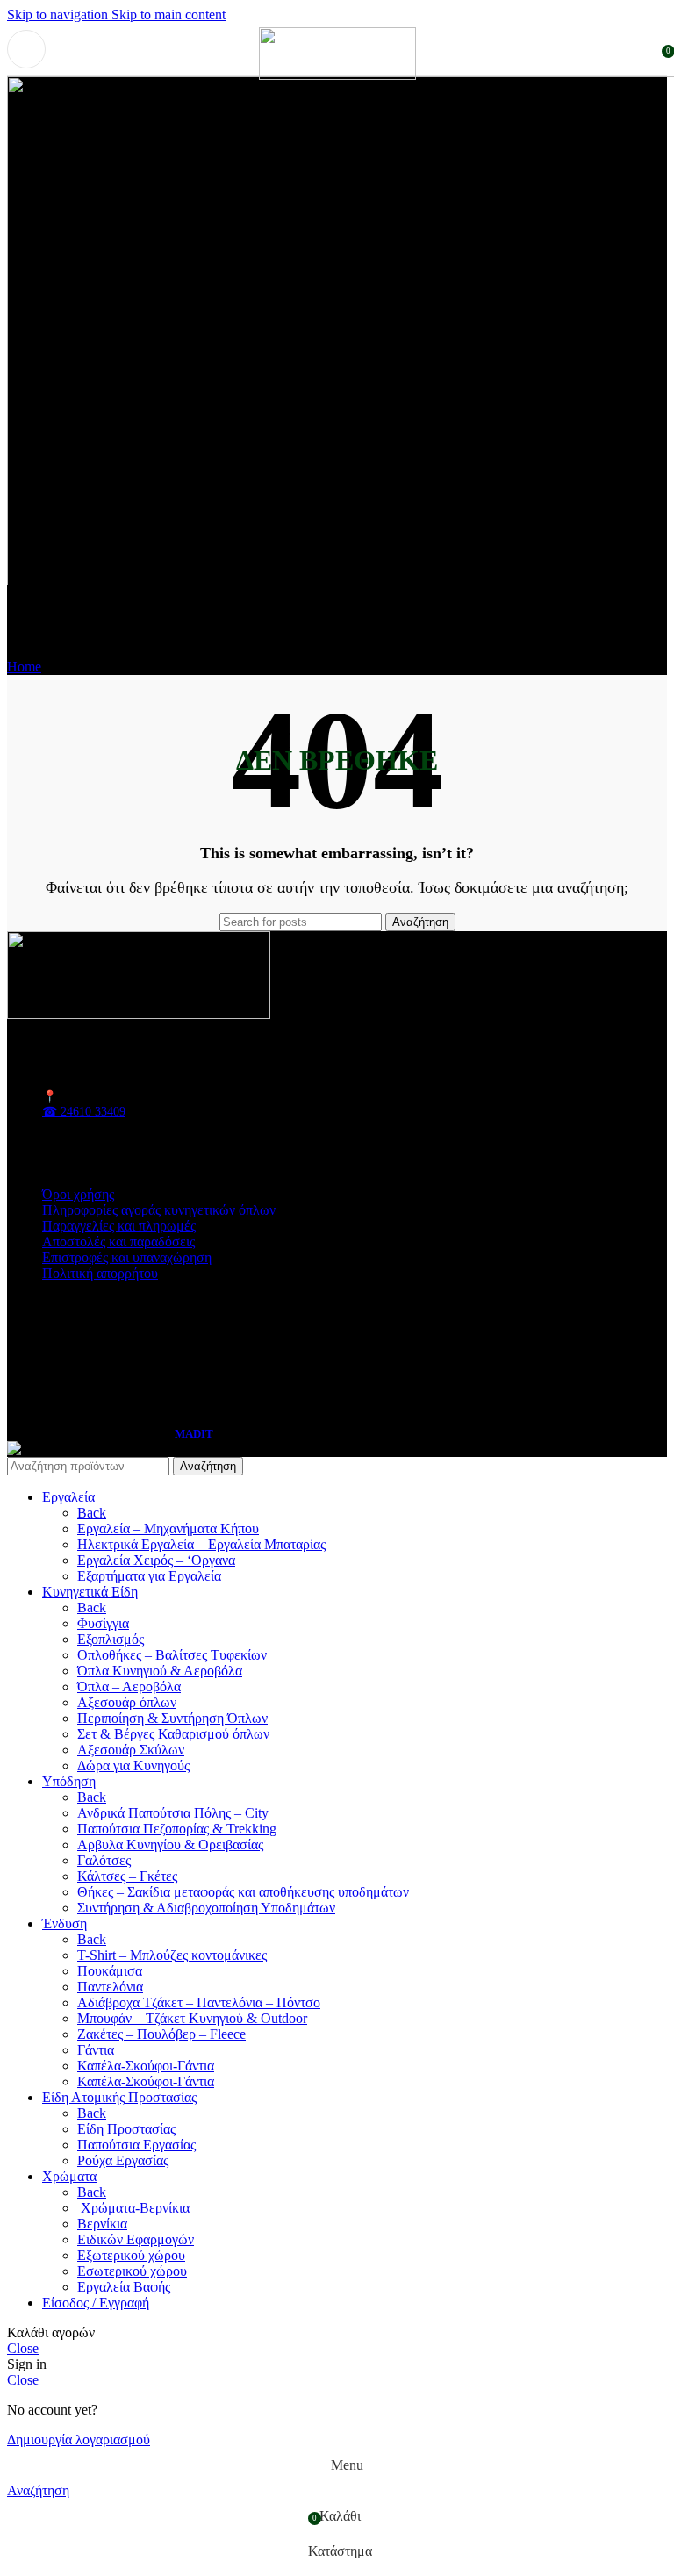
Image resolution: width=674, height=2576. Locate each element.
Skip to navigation (59, 14)
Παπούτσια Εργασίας (136, 2145)
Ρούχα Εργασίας (123, 2160)
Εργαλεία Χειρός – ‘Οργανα (156, 1560)
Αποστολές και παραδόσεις (118, 1241)
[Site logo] (337, 75)
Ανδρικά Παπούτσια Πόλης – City (173, 1813)
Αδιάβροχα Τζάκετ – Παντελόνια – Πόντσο (199, 2002)
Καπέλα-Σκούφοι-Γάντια (146, 2066)
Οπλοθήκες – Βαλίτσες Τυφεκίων (172, 1655)
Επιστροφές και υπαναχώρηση (127, 1257)
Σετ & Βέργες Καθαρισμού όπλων (173, 1734)
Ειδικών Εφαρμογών (136, 2239)
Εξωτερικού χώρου (131, 2255)
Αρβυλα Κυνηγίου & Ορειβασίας (170, 1844)
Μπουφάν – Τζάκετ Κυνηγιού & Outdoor (192, 2018)
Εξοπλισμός (111, 1639)
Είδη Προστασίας (126, 2129)
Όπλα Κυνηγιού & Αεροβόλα (160, 1671)
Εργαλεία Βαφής (124, 2287)
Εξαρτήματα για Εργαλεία (149, 1576)
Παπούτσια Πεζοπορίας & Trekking (177, 1829)
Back (92, 1513)
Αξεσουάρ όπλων (127, 1702)
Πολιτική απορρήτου (100, 1273)
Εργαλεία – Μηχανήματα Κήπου (168, 1528)
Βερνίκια (102, 2224)
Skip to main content (168, 14)
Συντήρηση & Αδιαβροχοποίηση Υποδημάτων (206, 1908)
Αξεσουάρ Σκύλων (131, 1750)
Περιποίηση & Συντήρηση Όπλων (172, 1718)
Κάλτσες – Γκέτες (127, 1876)
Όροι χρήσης (78, 1194)
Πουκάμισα (110, 1971)
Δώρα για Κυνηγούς (133, 1765)
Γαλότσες (104, 1860)
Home (24, 667)
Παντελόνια (110, 1987)
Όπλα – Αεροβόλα (129, 1686)
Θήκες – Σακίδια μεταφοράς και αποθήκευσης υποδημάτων (243, 1892)
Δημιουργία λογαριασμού (79, 2440)
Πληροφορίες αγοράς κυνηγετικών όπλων (159, 1210)
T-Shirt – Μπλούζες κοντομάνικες (172, 1955)
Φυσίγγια (103, 1623)
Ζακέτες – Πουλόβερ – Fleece (161, 2034)
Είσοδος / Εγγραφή (96, 2303)
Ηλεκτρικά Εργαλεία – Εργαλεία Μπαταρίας (201, 1544)
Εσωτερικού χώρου (132, 2271)
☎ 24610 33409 (84, 1112)
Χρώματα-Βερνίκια (133, 2208)
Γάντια (96, 2050)
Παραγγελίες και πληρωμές (119, 1226)
